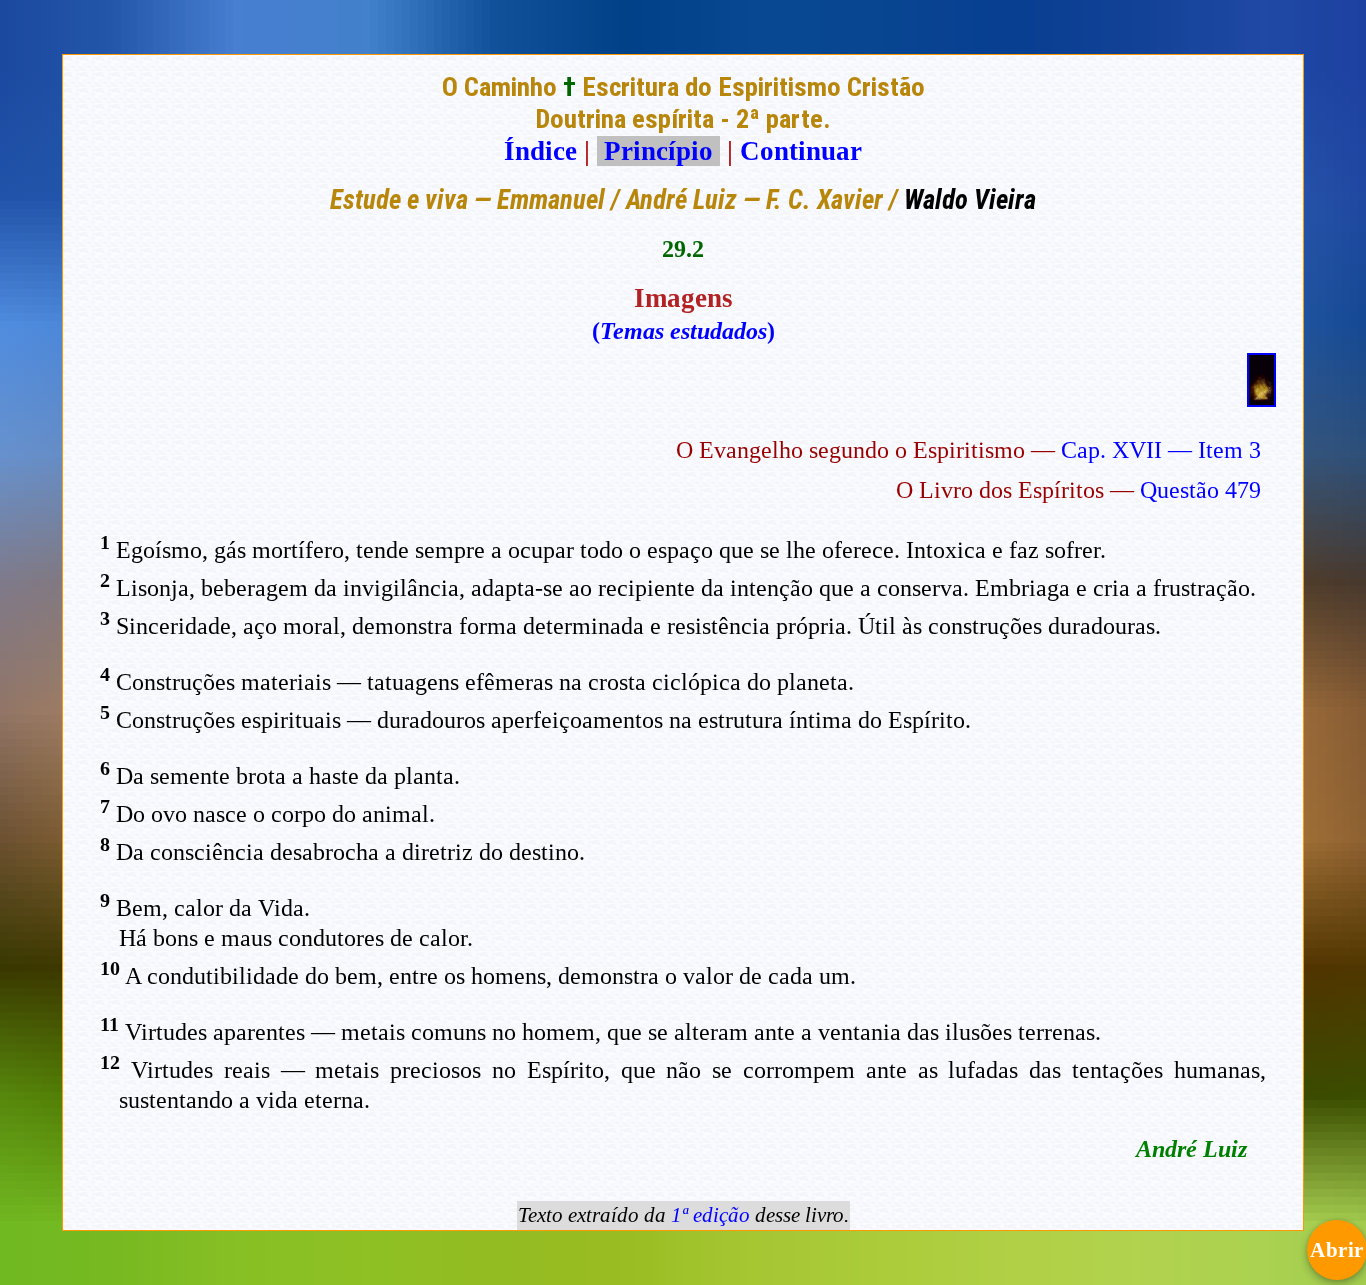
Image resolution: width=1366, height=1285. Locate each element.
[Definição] (1261, 398)
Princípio (658, 151)
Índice (540, 151)
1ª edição (710, 1215)
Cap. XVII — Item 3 (1161, 450)
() (683, 331)
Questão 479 (1200, 490)
